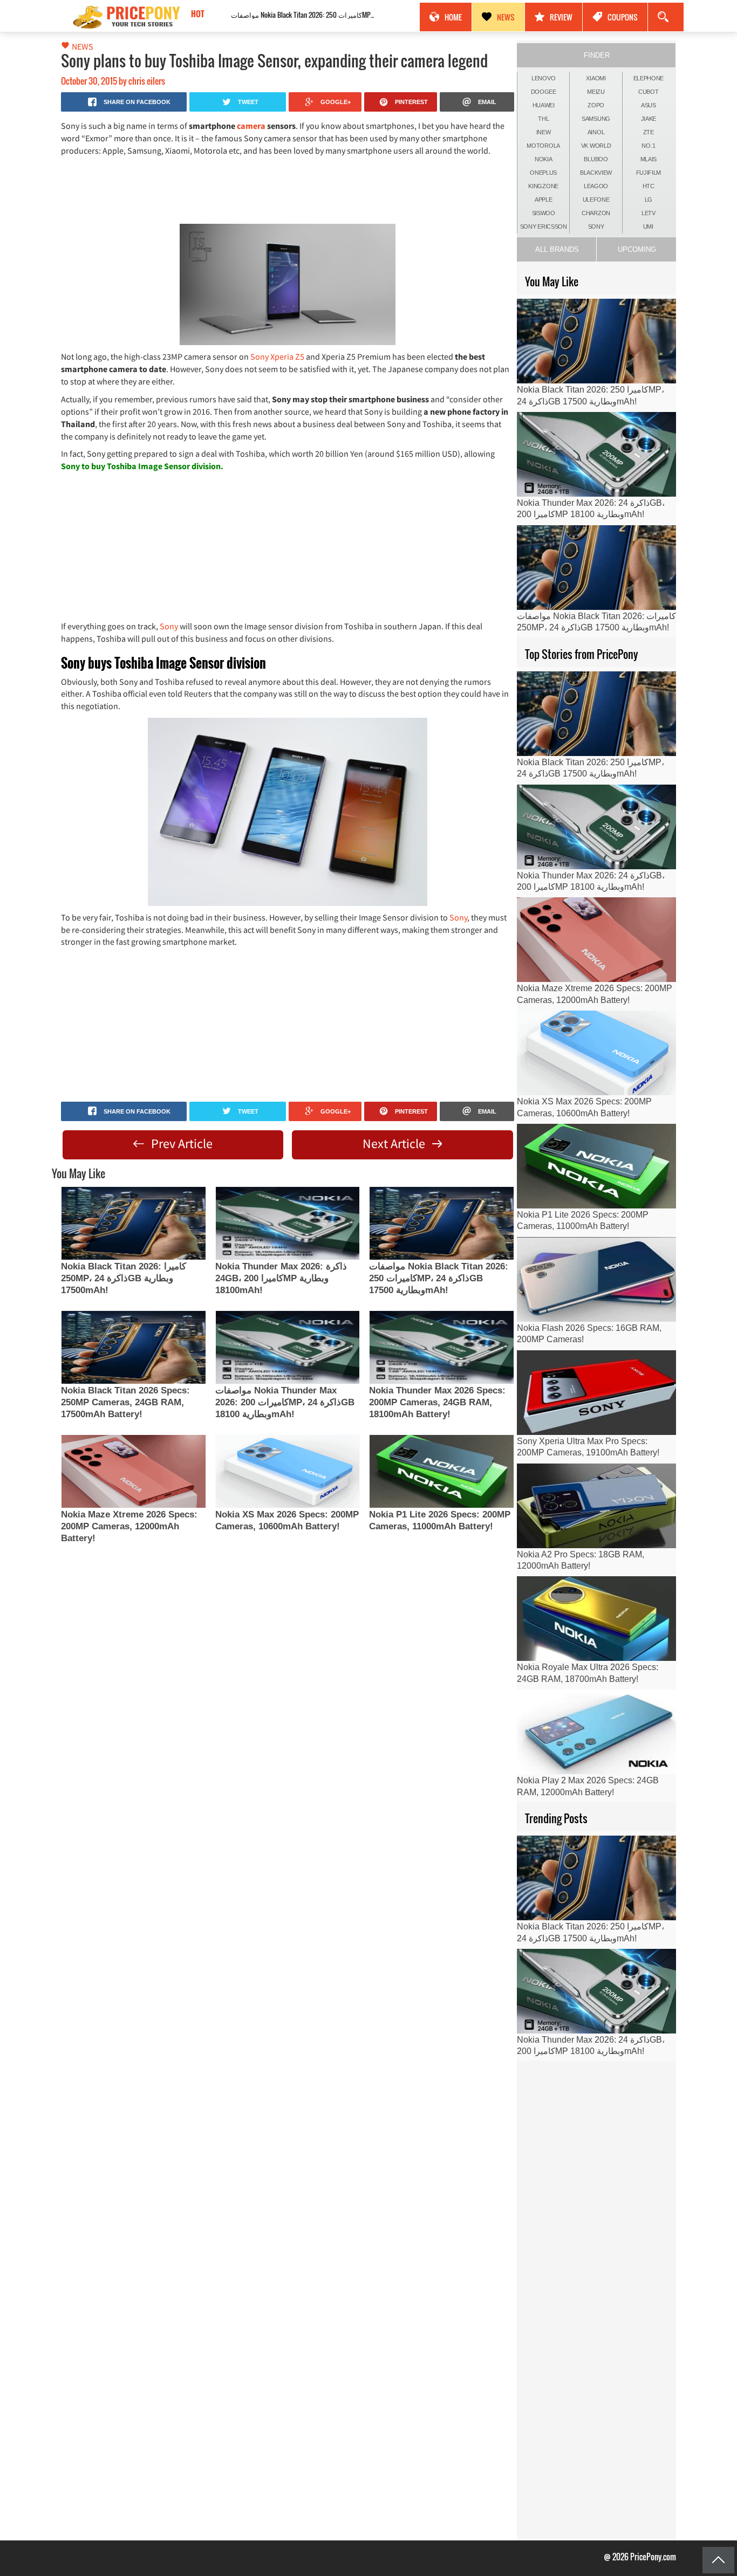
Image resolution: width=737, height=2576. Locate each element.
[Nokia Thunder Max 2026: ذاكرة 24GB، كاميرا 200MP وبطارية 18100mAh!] (288, 1223)
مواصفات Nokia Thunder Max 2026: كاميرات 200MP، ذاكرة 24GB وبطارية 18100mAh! (285, 1402)
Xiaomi (596, 78)
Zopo (596, 105)
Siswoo (544, 213)
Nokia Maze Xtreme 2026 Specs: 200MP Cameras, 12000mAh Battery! (129, 1526)
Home (453, 17)
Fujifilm (649, 173)
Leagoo (596, 186)
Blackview (596, 173)
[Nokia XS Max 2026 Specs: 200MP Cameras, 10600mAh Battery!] (288, 1471)
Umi (648, 226)
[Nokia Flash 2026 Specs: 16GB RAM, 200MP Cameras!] (596, 1279)
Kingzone (543, 186)
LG (649, 200)
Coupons (623, 17)
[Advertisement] (288, 189)
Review (561, 17)
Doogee (544, 92)
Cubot (649, 92)
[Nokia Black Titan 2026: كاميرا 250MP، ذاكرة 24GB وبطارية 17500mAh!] (133, 1223)
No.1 (648, 146)
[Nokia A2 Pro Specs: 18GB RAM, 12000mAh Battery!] (596, 1506)
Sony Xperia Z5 (278, 356)
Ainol (596, 132)
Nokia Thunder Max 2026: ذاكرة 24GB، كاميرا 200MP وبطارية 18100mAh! (281, 1278)
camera (252, 126)
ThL (543, 119)
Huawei (544, 105)
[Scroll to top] (718, 2560)
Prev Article (180, 1143)
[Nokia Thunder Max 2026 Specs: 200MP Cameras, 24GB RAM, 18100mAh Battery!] (441, 1347)
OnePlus (543, 173)
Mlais (649, 159)
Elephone (649, 78)
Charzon (596, 213)
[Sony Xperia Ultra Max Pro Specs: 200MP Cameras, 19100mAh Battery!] (596, 1393)
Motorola (543, 146)
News (506, 17)
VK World (596, 146)
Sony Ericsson (544, 226)
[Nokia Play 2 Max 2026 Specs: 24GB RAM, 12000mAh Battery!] (596, 1732)
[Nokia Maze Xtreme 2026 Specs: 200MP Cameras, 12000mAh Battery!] (133, 1471)
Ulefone (596, 200)
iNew (544, 132)
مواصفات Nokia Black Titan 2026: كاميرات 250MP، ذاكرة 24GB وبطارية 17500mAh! (285, 15)
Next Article (395, 1143)
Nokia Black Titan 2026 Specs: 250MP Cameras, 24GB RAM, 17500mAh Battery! (125, 1402)
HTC (649, 186)
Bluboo (596, 159)
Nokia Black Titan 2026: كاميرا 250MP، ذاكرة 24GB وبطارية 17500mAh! (124, 1278)
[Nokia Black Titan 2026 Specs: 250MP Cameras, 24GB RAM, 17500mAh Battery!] (133, 1347)
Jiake (649, 119)
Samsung (596, 119)
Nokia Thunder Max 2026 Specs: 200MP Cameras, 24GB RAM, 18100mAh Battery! (437, 1402)
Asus (649, 105)
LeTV (649, 213)
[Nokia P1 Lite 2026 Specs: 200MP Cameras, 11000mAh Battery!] (441, 1471)
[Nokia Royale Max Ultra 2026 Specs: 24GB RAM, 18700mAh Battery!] (596, 1619)
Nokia (544, 159)
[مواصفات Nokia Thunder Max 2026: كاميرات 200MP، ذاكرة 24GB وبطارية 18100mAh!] (288, 1347)
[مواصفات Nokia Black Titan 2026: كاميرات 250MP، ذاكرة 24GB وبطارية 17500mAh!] (441, 1223)
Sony (170, 626)
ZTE (649, 132)
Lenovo (543, 78)
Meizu (596, 92)
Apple (544, 200)
